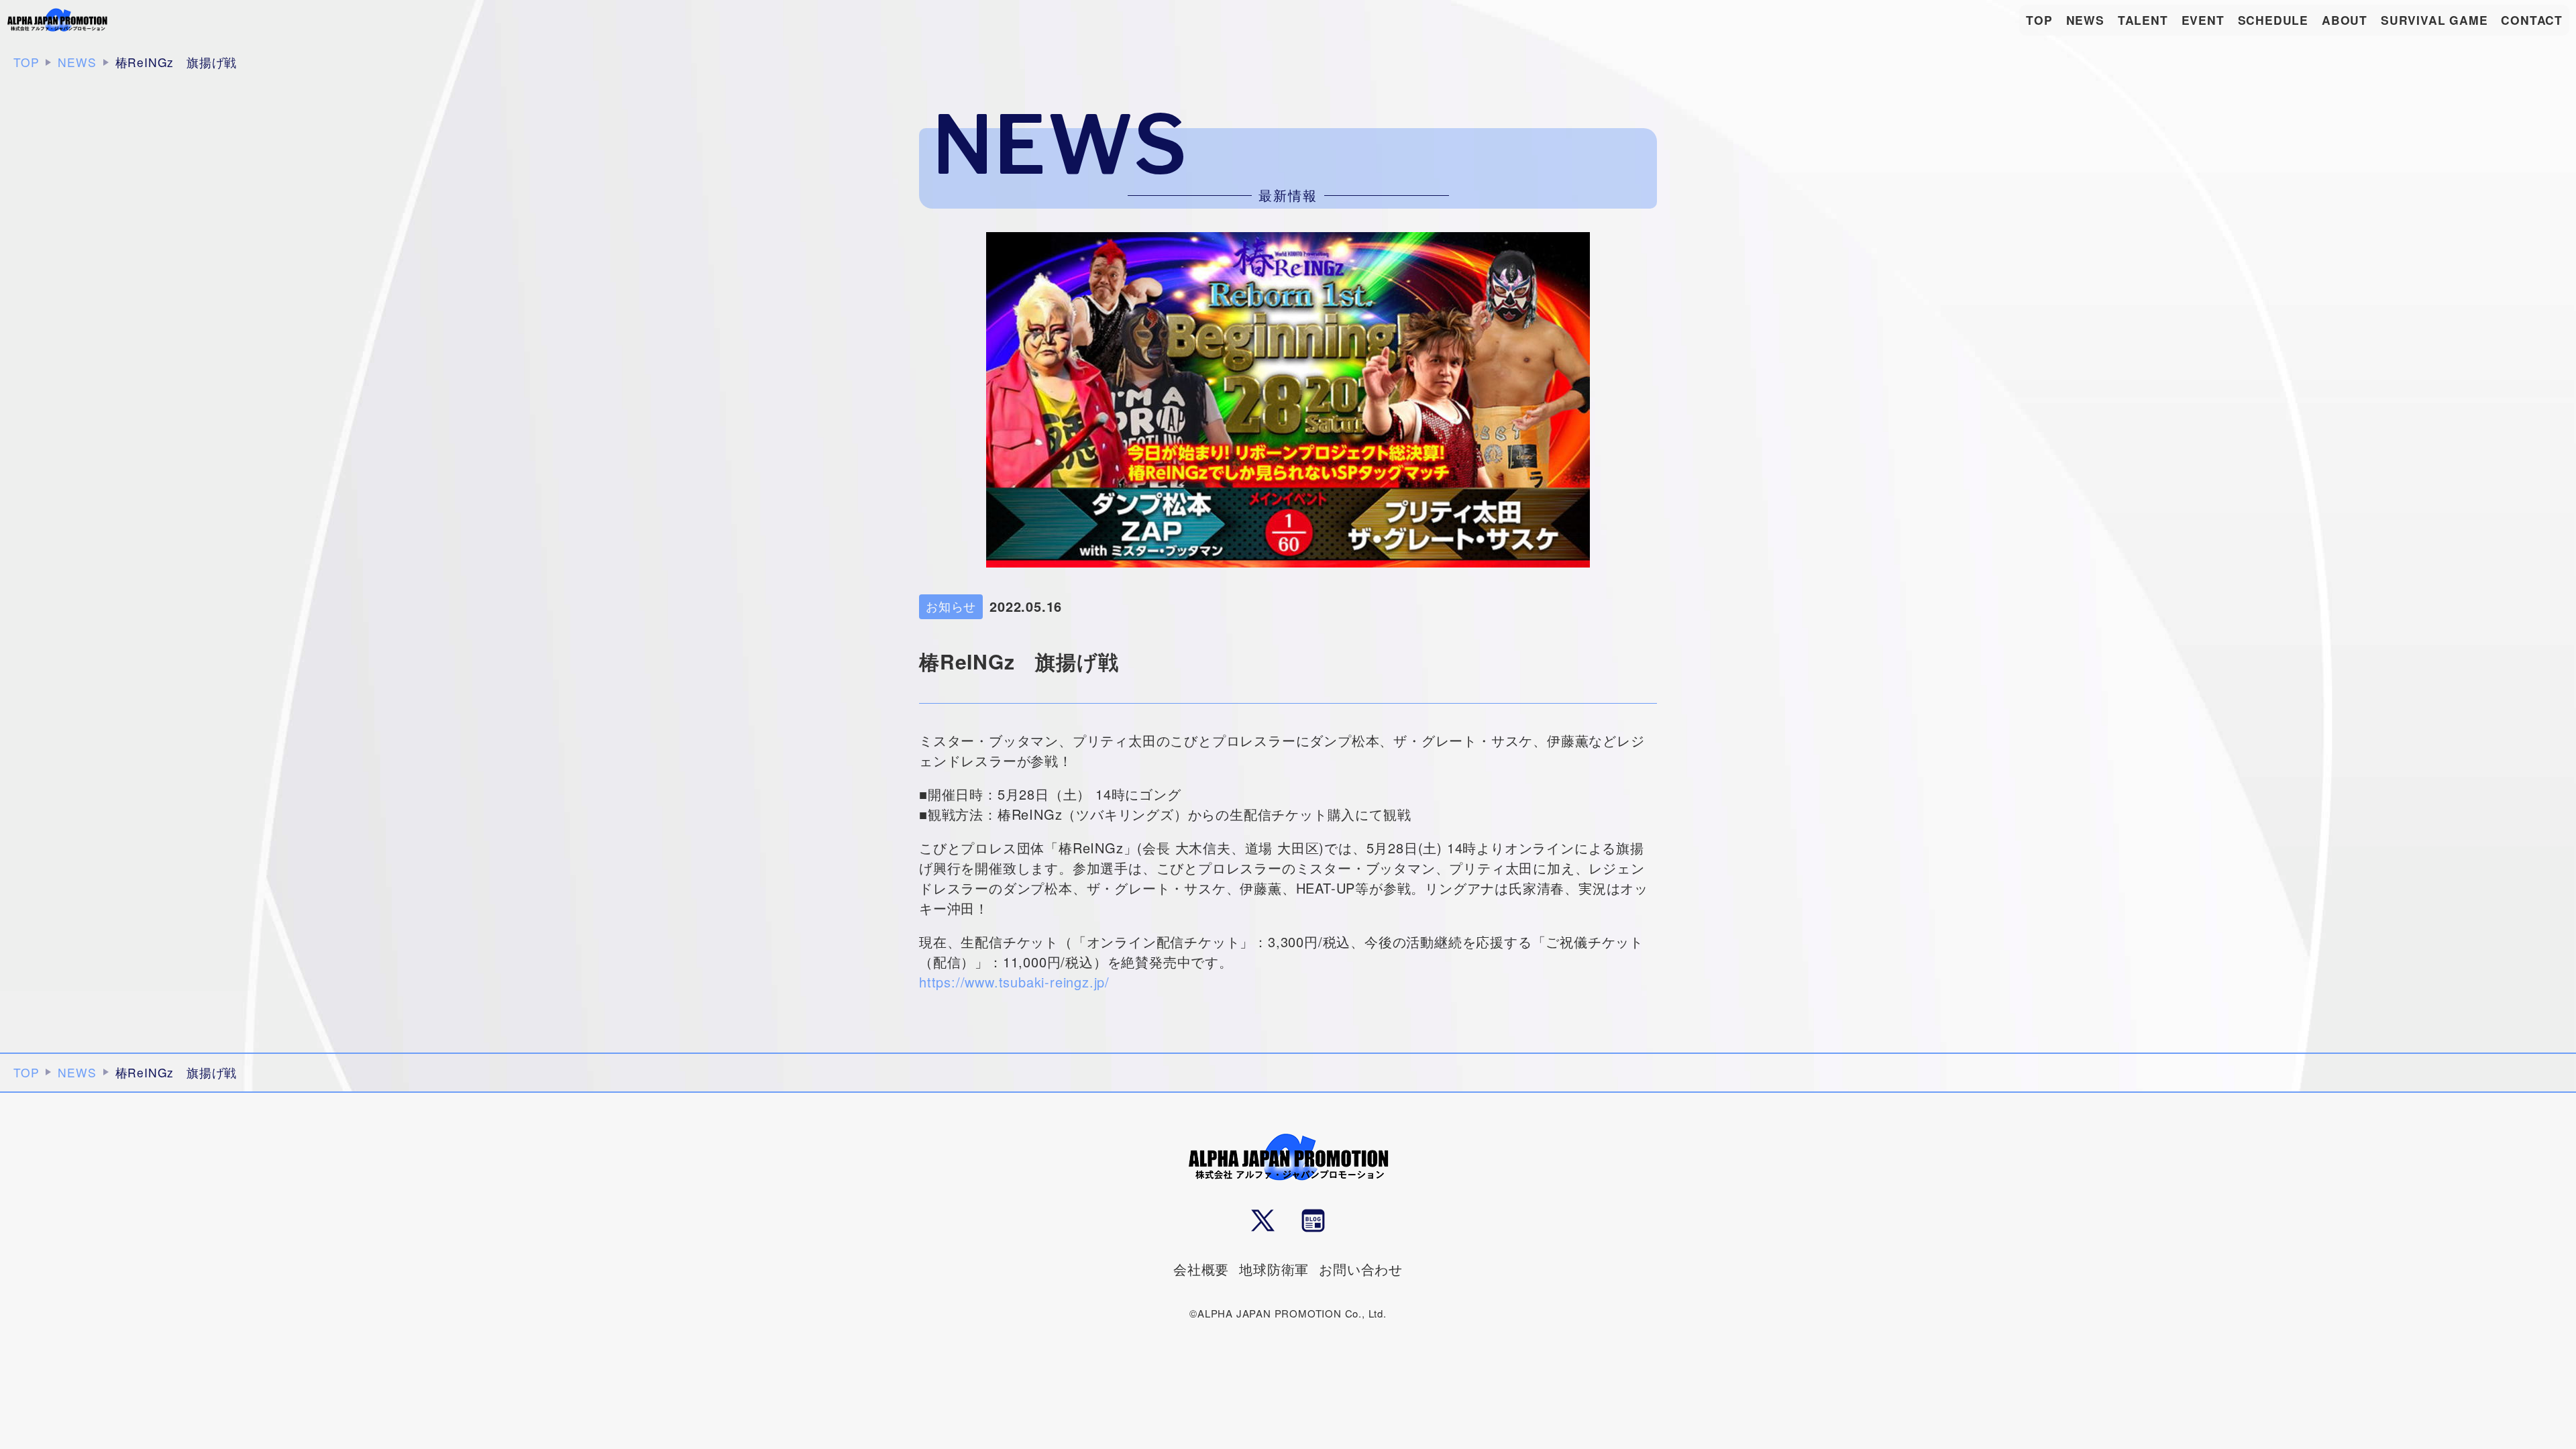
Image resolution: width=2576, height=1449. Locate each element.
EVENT (2203, 20)
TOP (2039, 20)
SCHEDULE (2273, 20)
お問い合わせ (1361, 1269)
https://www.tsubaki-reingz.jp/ (1014, 982)
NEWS (2085, 20)
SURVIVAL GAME (2434, 20)
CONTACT (2532, 20)
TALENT (2143, 20)
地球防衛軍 (1274, 1269)
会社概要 (1201, 1269)
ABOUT (2345, 20)
